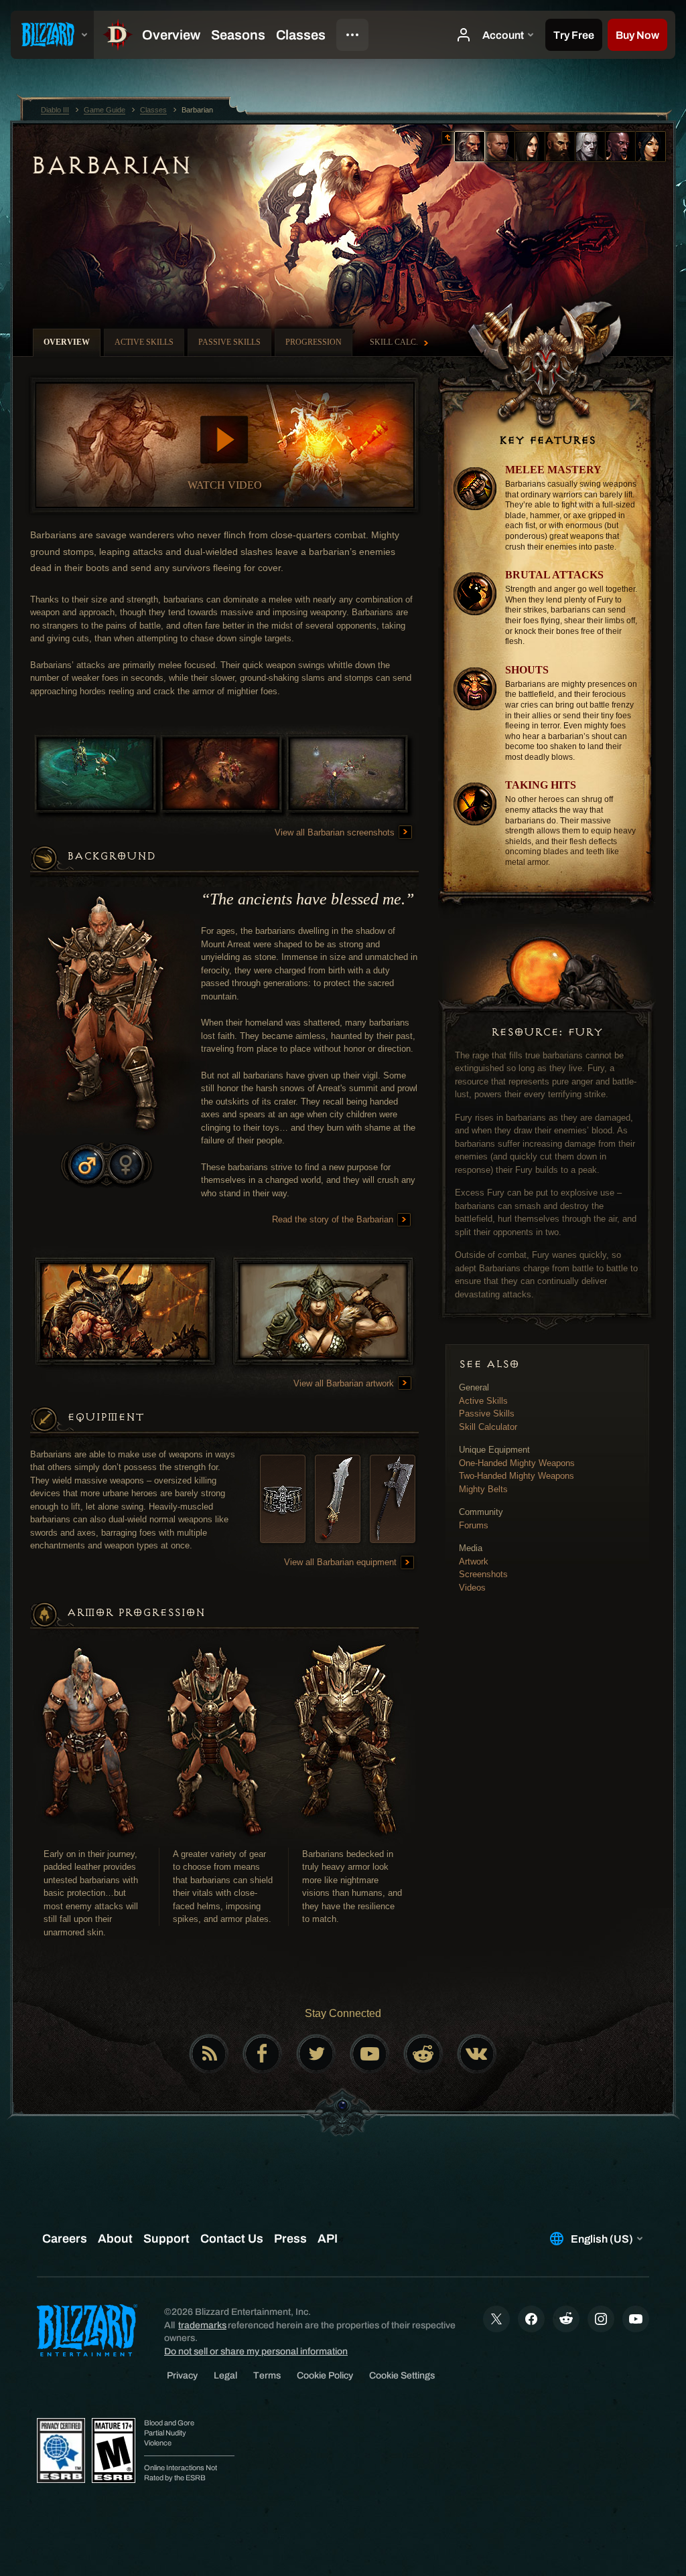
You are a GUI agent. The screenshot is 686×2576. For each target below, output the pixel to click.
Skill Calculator (488, 1427)
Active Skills (483, 1401)
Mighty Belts (483, 1489)
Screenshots (483, 1574)
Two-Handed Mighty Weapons (517, 1476)
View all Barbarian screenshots (336, 832)
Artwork (474, 1561)
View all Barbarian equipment (342, 1562)
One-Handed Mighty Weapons (517, 1463)
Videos (472, 1588)
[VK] (477, 2054)
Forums (474, 1525)
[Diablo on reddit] (423, 2054)
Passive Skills (487, 1414)
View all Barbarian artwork (345, 1383)
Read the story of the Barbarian (334, 1219)
